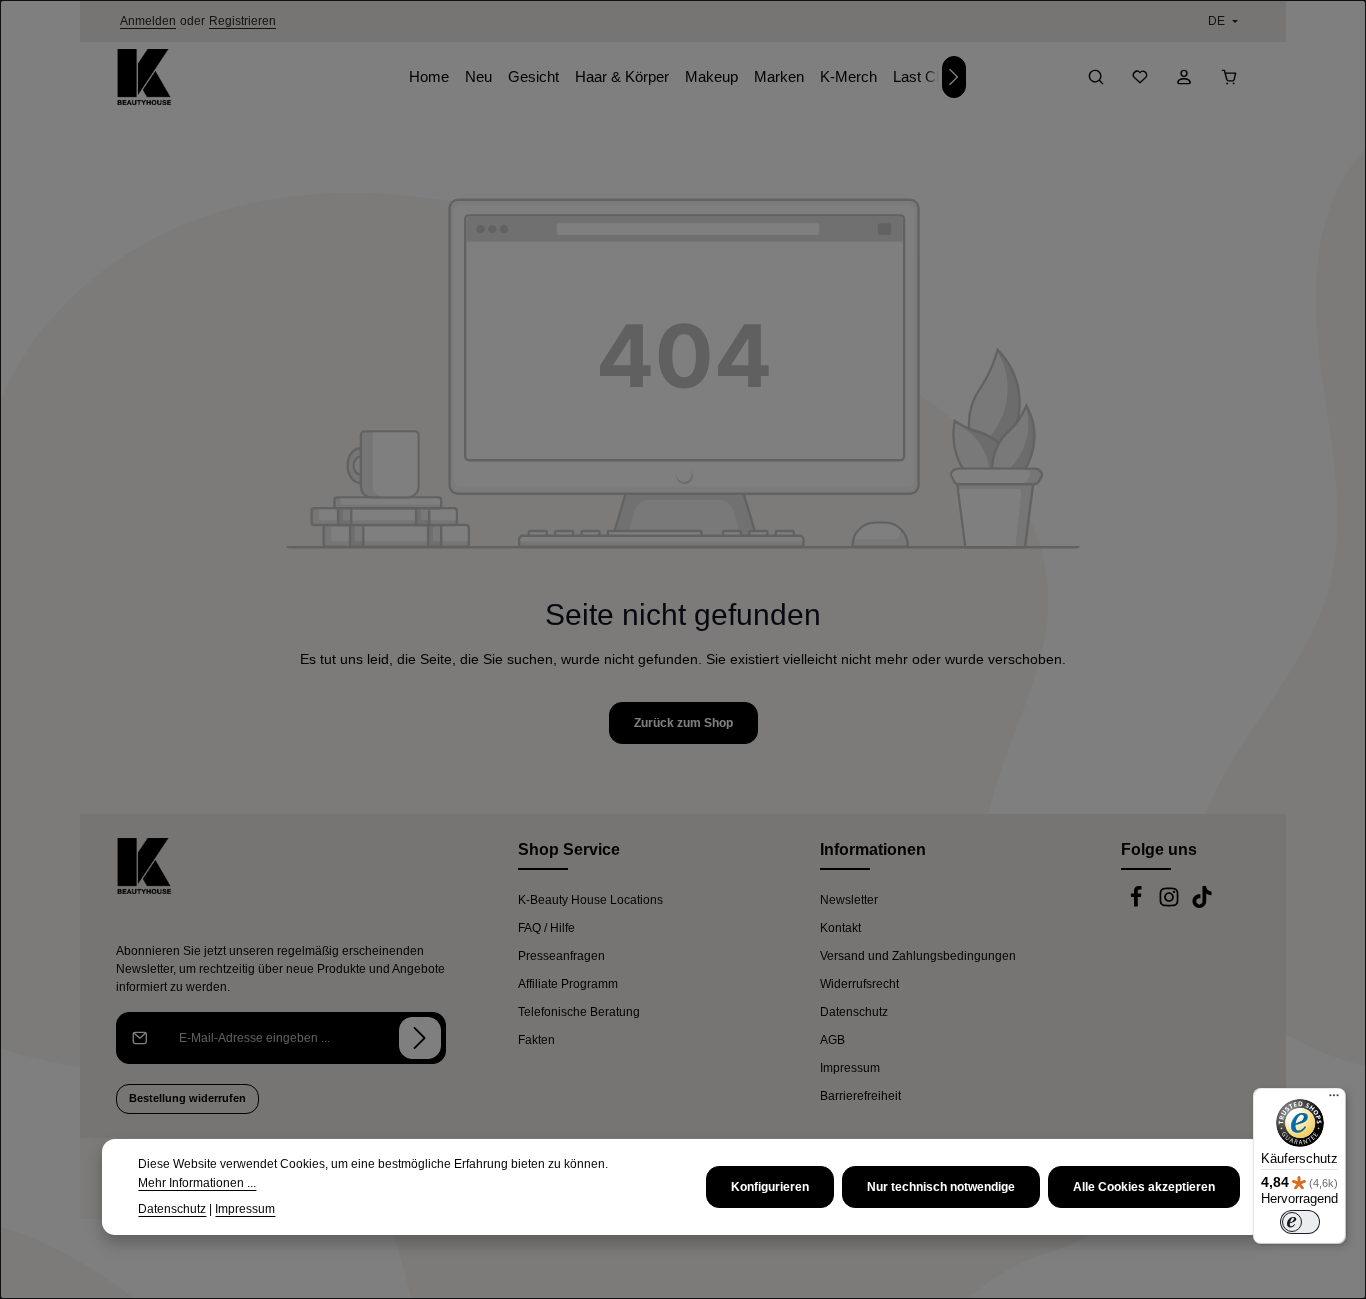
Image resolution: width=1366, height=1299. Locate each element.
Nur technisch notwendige (941, 1187)
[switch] (1300, 1222)
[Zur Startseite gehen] (144, 77)
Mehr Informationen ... (197, 1182)
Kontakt (840, 928)
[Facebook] (1137, 904)
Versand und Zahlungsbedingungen (918, 956)
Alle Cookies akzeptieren (1144, 1187)
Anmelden (148, 21)
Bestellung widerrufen (187, 1098)
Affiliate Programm (568, 984)
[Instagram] (1170, 904)
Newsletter (849, 900)
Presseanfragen (561, 956)
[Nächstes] (954, 77)
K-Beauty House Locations (590, 900)
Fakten (536, 1040)
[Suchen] (1096, 77)
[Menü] (1334, 1100)
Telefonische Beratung (579, 1012)
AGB (832, 1040)
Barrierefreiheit (860, 1096)
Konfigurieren (770, 1187)
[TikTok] (1202, 904)
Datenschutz (854, 1012)
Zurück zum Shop (683, 723)
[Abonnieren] (420, 1038)
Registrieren (242, 21)
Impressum (850, 1068)
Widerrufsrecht (859, 984)
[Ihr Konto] (1184, 77)
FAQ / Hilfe (546, 928)
